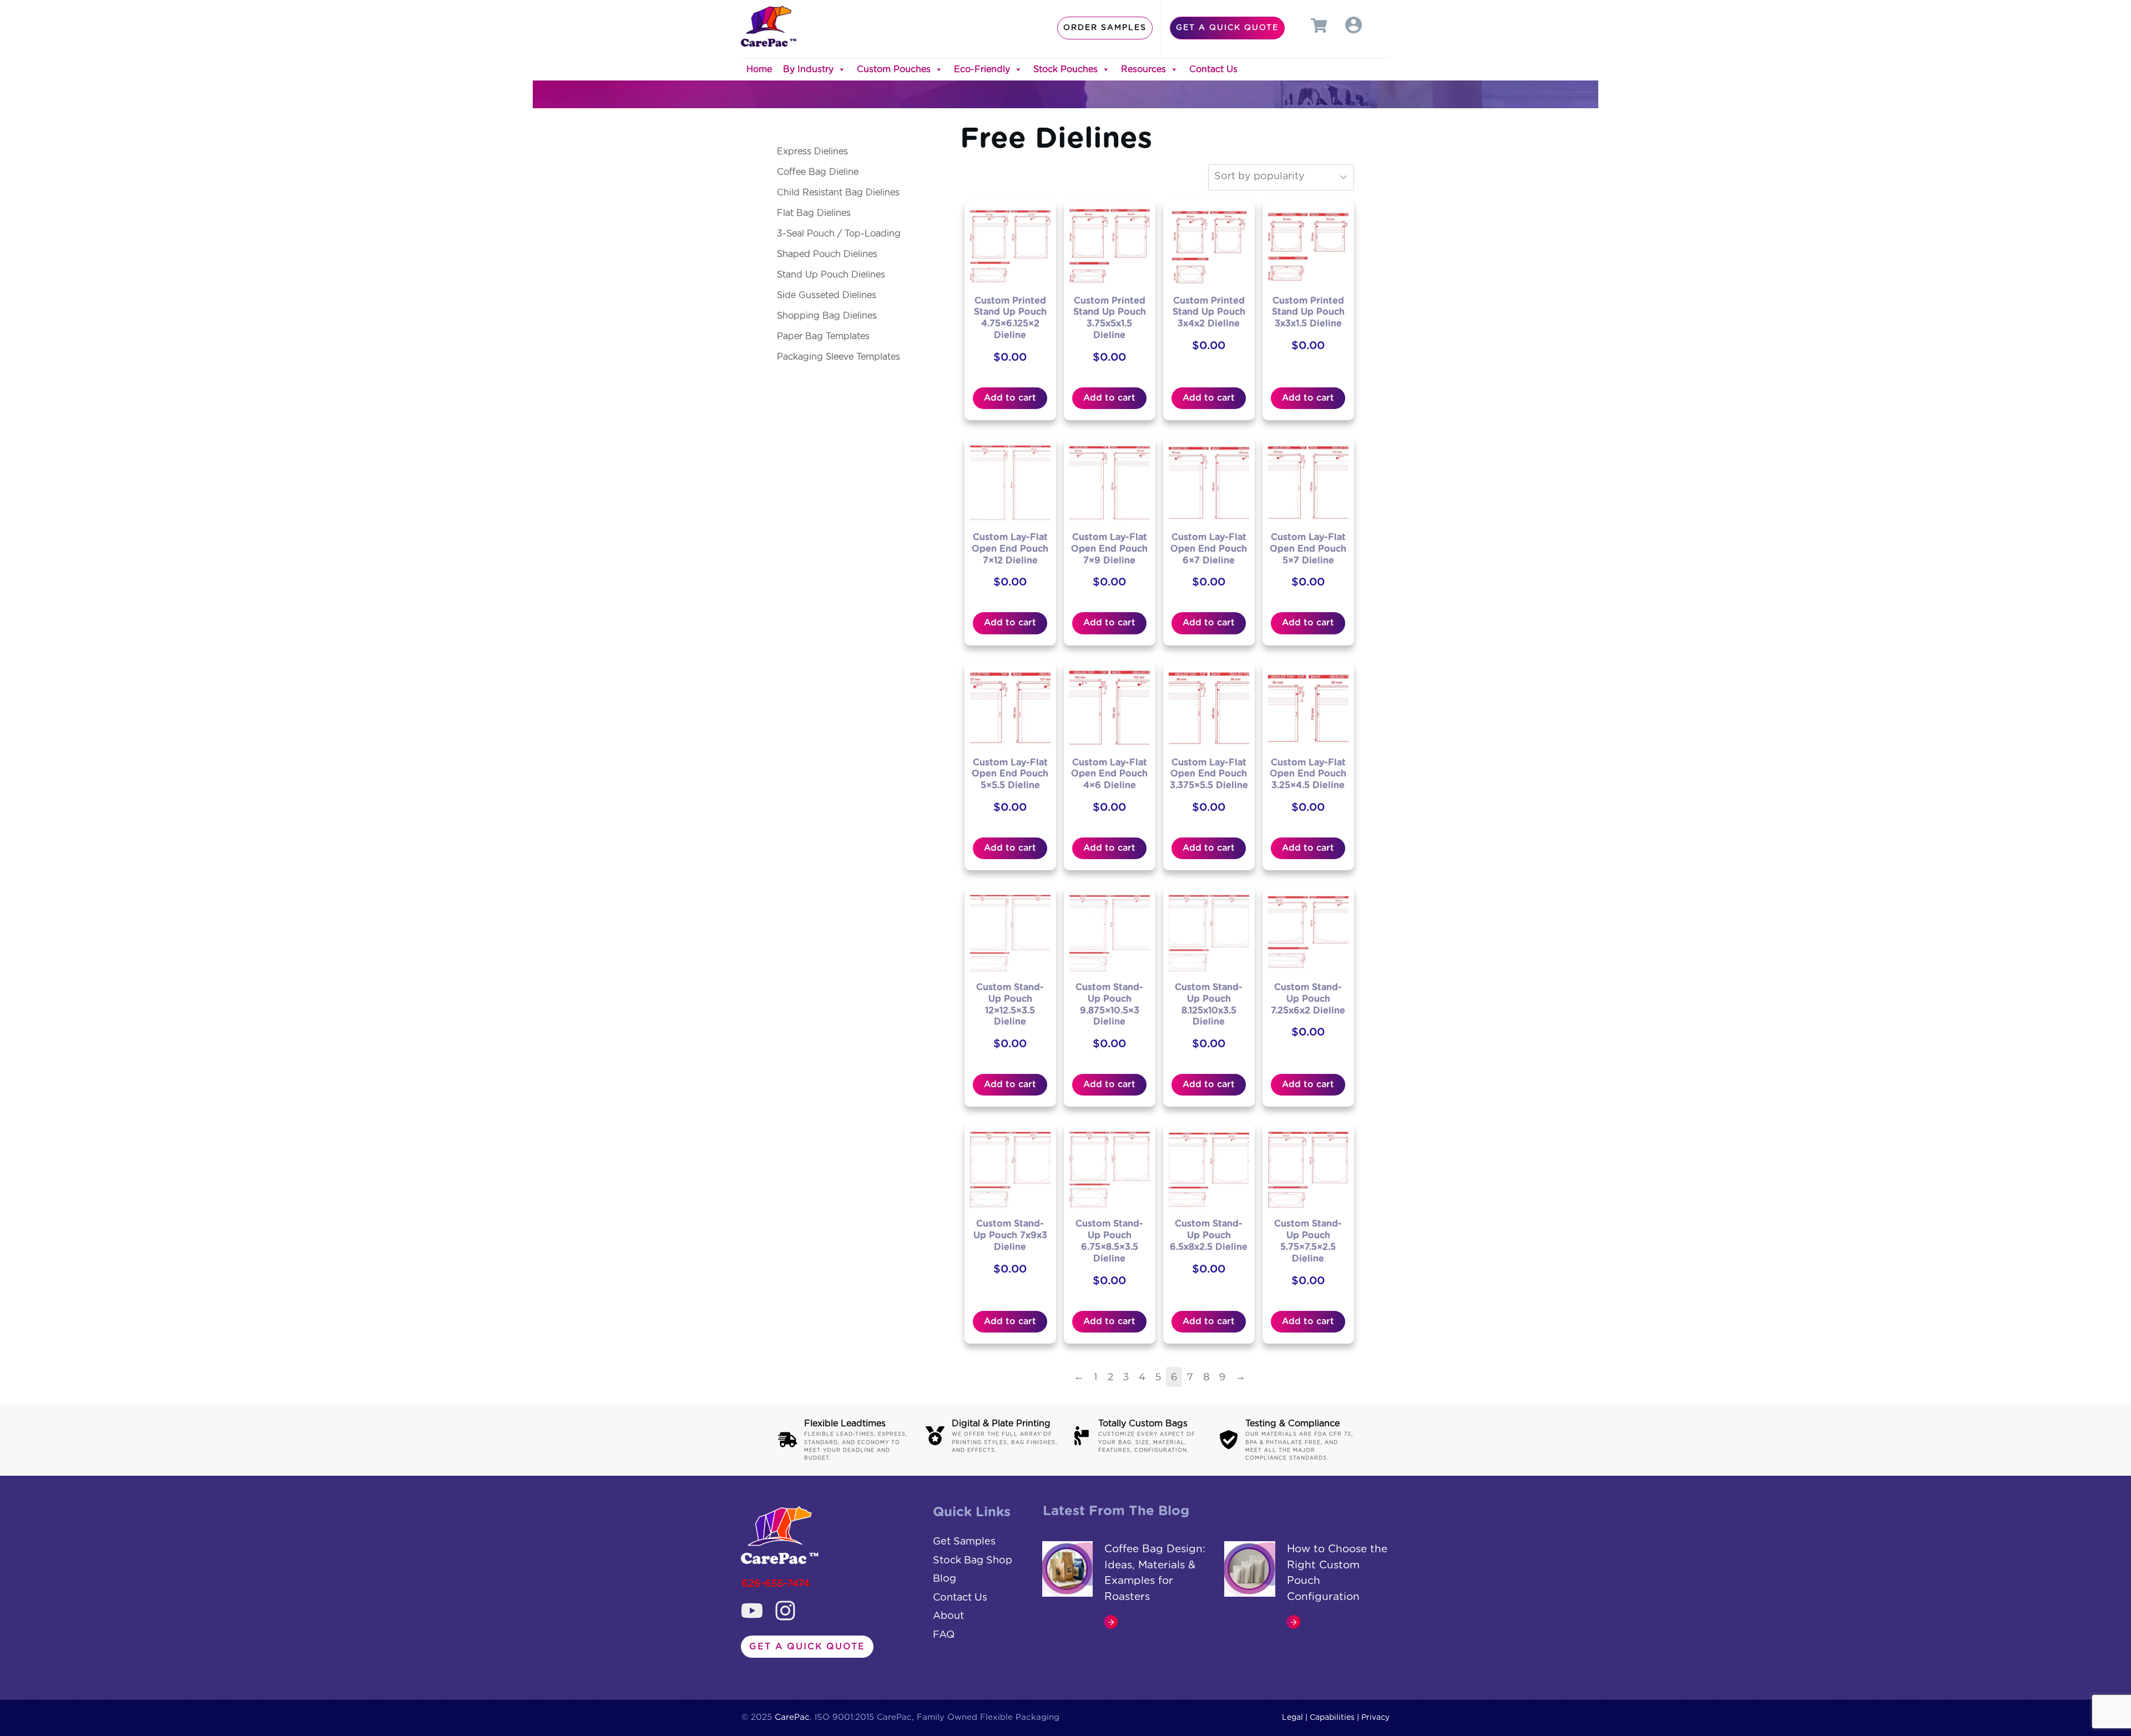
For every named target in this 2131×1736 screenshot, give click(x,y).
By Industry (808, 69)
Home (759, 69)
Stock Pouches (1065, 69)
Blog (945, 1579)
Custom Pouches (894, 69)
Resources (1143, 69)
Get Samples (964, 1542)
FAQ (944, 1635)
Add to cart (1010, 398)
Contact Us (1213, 69)
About (948, 1616)
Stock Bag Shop (973, 1561)
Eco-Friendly (982, 69)
